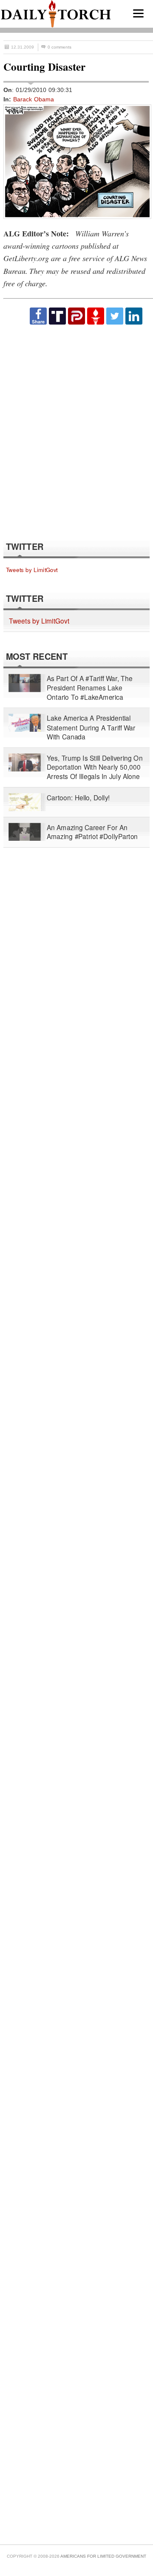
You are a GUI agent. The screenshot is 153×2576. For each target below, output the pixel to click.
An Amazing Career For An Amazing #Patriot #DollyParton (92, 832)
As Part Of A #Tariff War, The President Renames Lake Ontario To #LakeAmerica (90, 688)
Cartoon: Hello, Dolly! (78, 798)
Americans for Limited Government (103, 2556)
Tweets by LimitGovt (32, 570)
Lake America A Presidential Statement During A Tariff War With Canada (91, 728)
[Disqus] (76, 432)
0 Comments (59, 47)
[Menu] (138, 13)
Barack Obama (34, 99)
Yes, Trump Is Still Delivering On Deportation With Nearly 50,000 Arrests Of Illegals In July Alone (95, 767)
